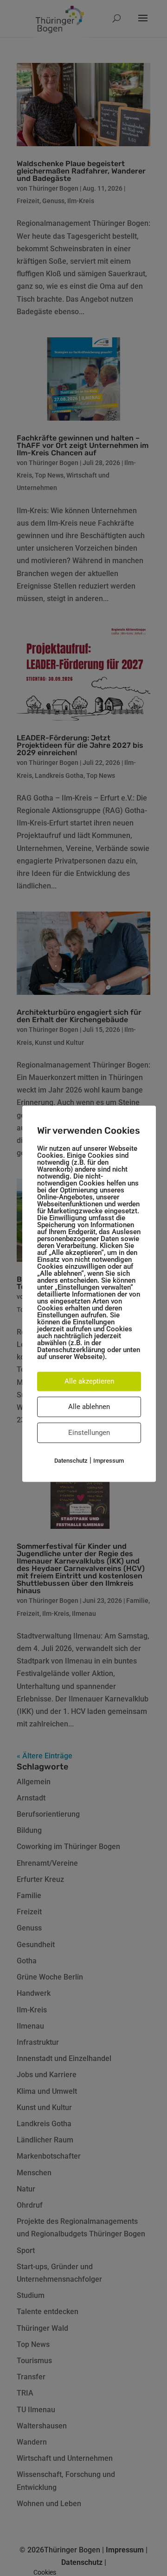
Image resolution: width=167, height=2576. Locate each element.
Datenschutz (71, 1461)
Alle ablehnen (89, 1407)
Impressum (109, 1461)
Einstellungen (89, 1433)
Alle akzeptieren (89, 1381)
